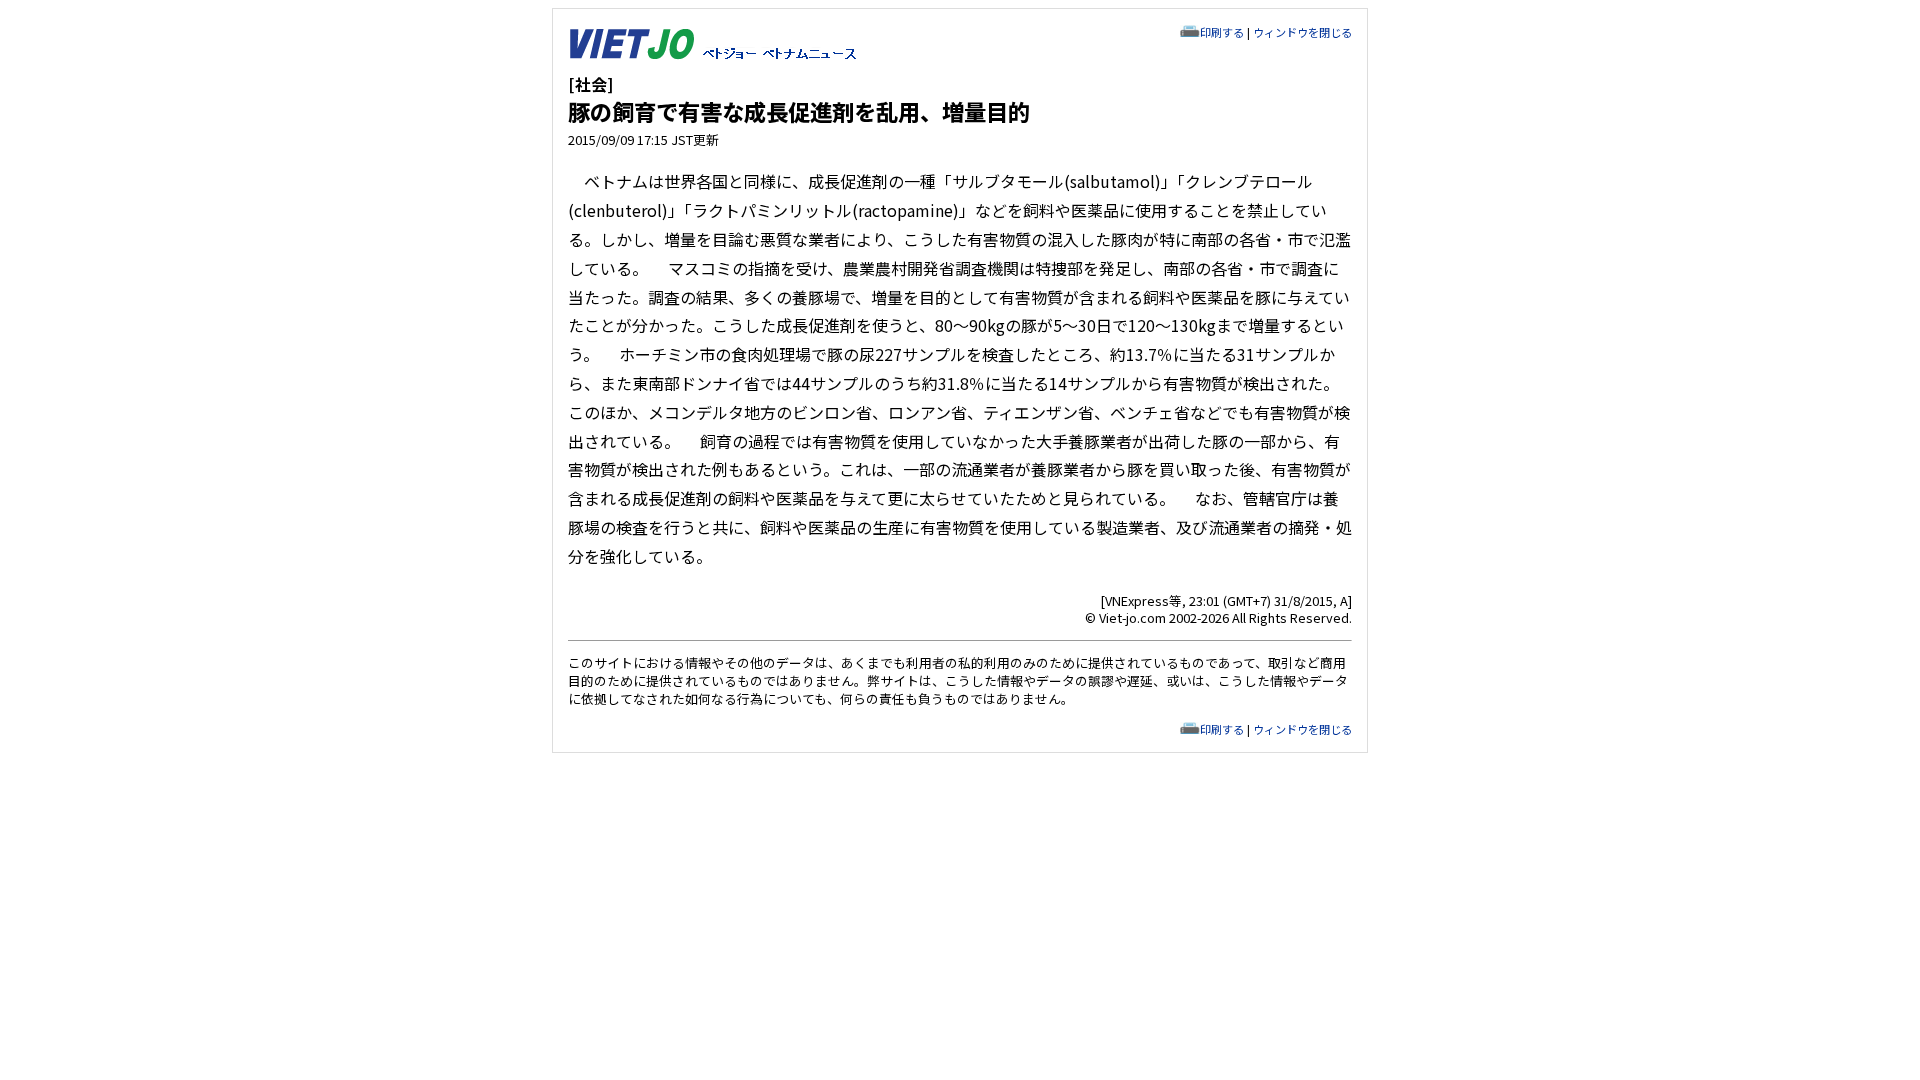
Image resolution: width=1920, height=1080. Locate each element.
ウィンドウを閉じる (1302, 32)
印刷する (1222, 32)
